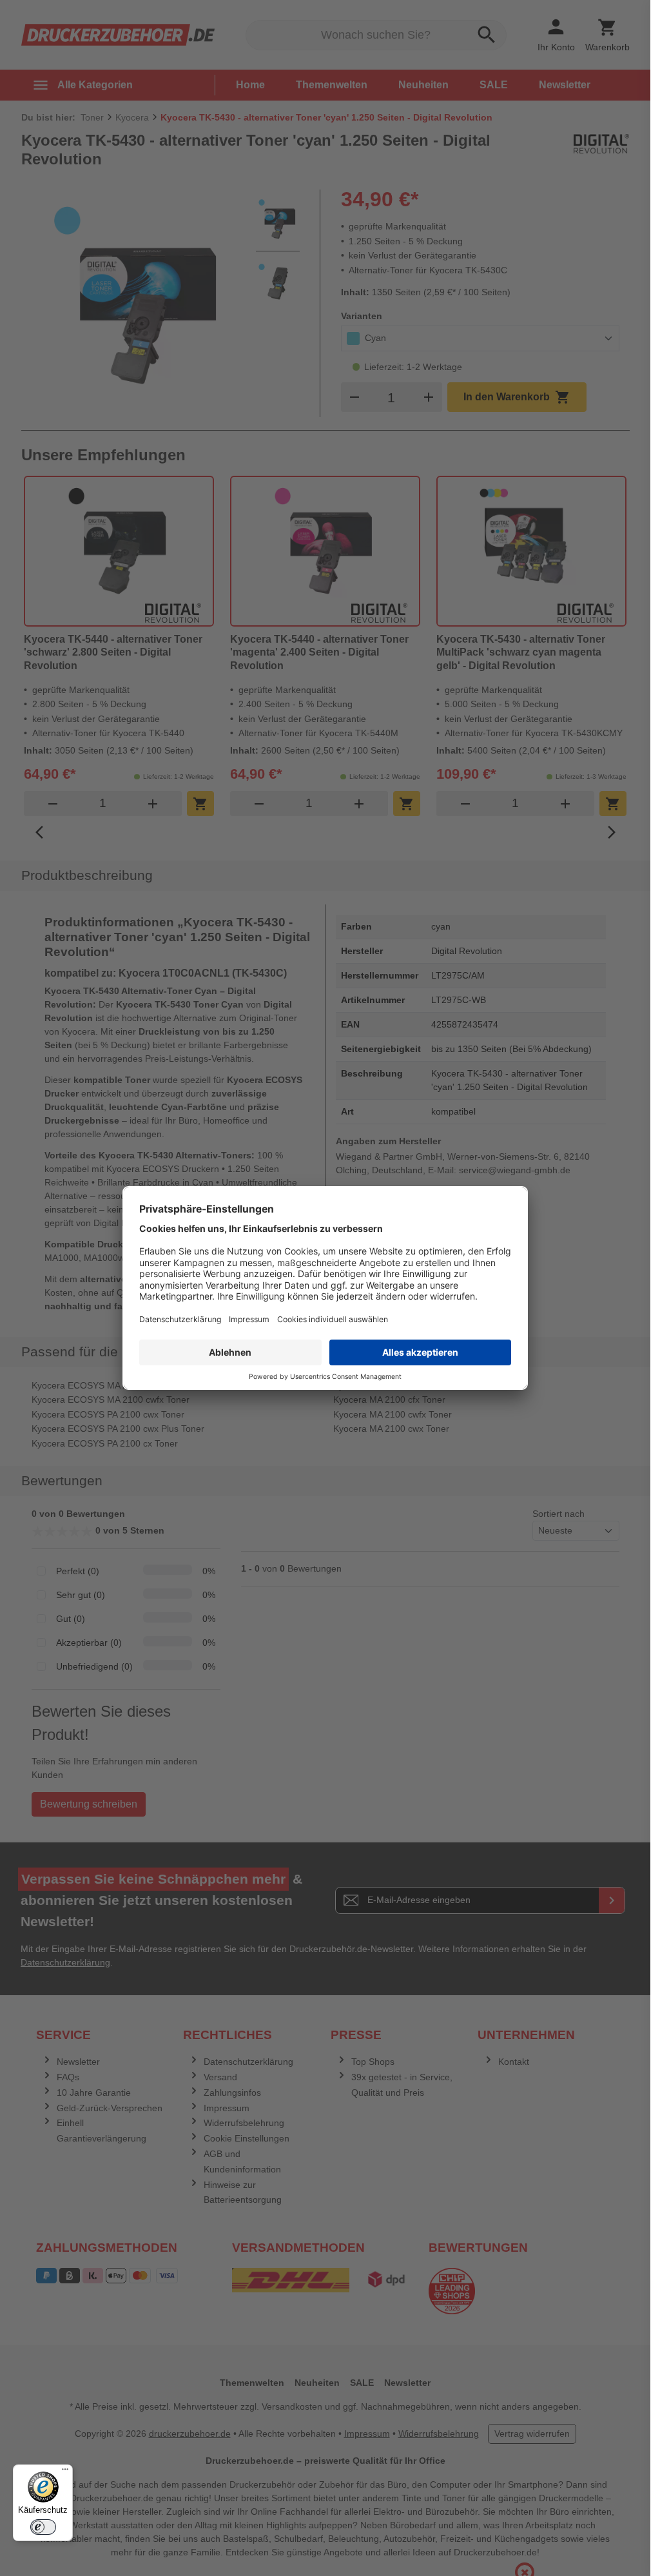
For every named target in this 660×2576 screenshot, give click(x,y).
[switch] (43, 2527)
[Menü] (65, 2472)
